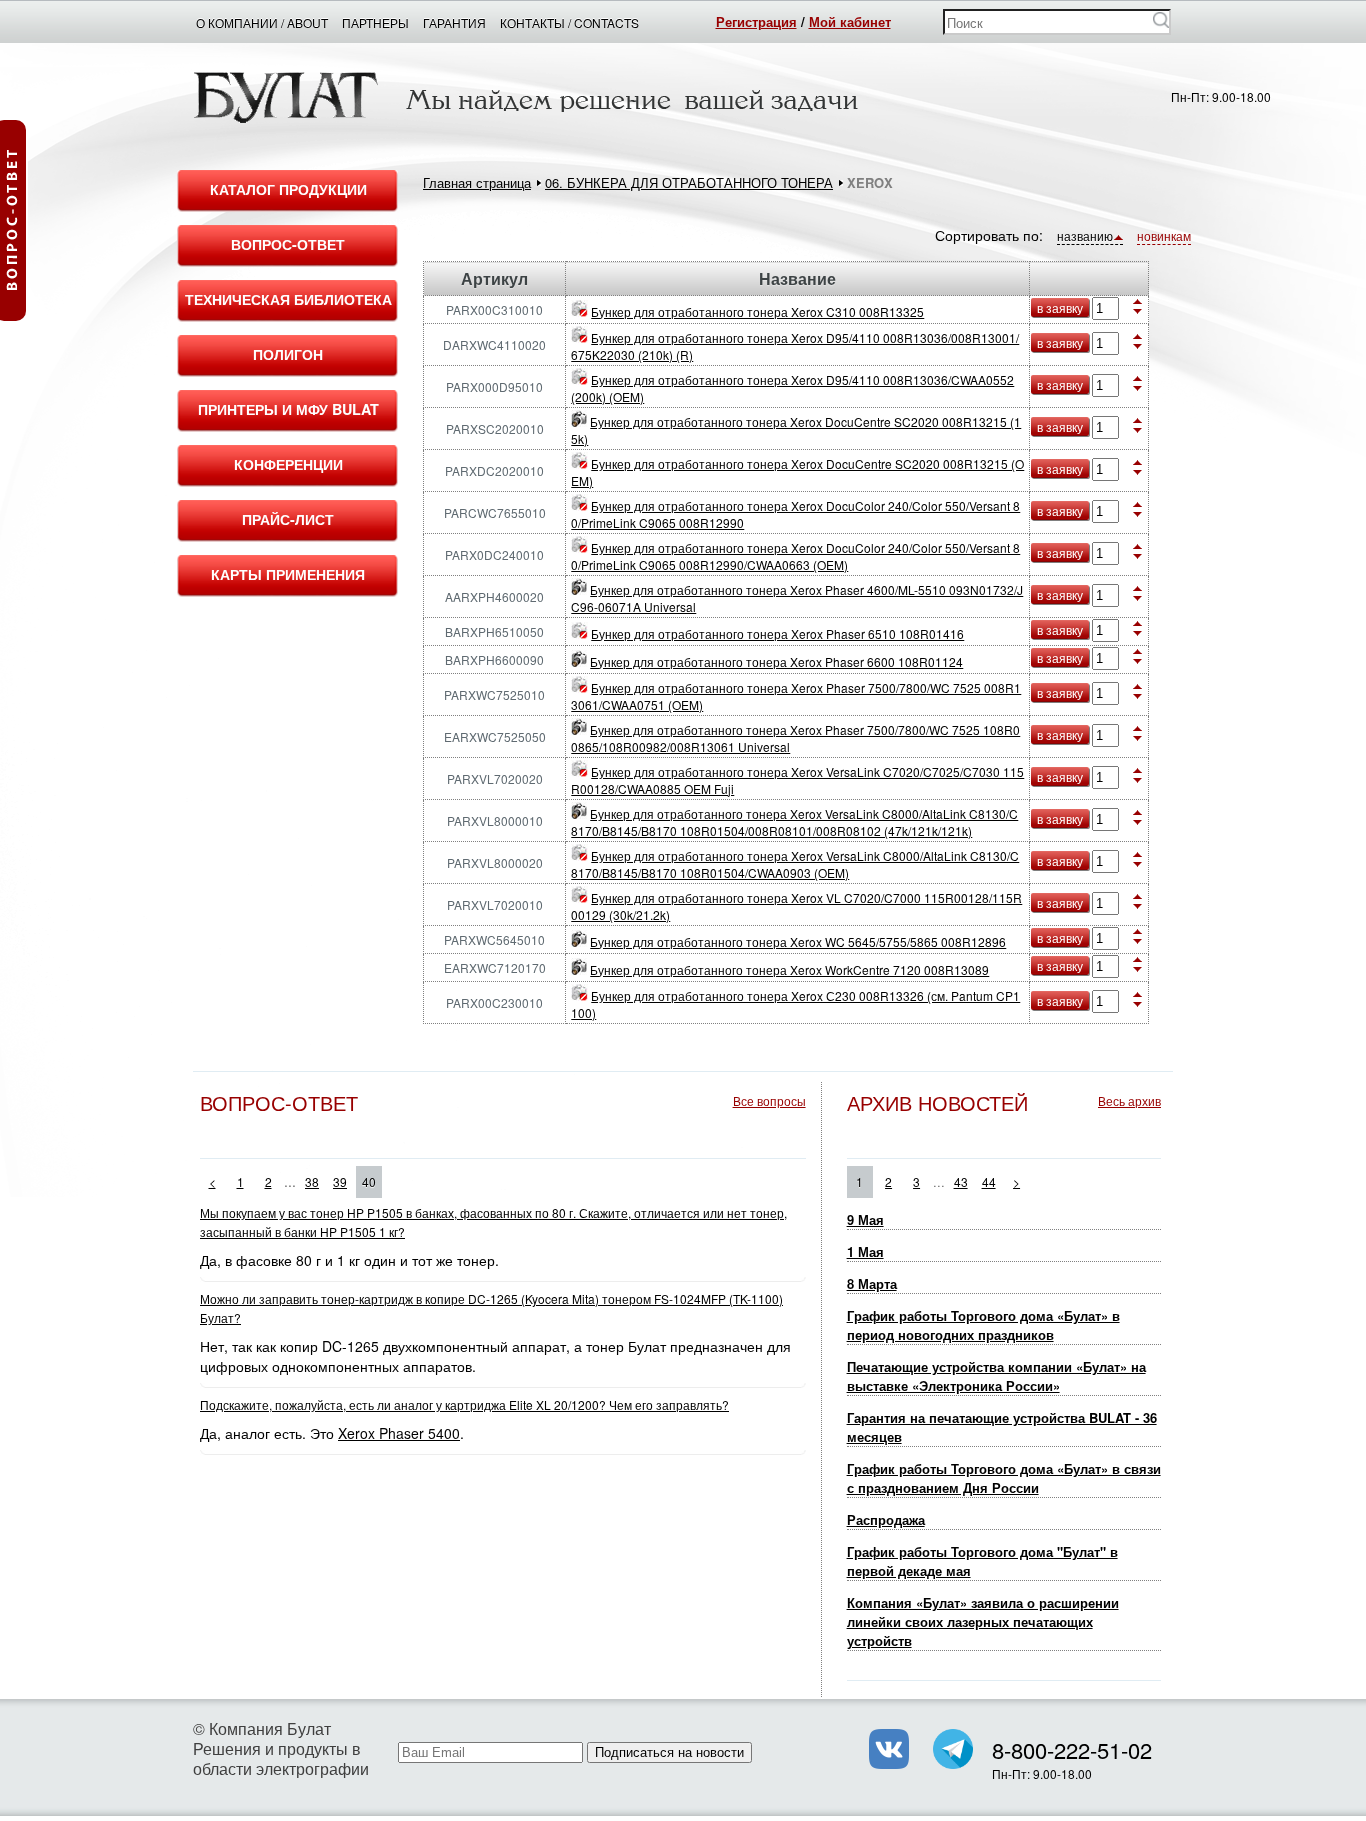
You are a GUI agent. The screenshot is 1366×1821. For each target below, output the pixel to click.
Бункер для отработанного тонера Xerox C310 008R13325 (757, 311)
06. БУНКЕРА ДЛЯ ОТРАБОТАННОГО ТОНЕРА (689, 182)
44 (989, 1181)
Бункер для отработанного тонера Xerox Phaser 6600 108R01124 (776, 661)
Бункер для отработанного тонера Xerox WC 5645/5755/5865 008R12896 (798, 941)
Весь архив (1129, 1100)
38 (312, 1181)
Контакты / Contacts (569, 22)
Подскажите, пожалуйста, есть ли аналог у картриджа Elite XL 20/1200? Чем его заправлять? (464, 1404)
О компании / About (262, 22)
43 (961, 1181)
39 (340, 1181)
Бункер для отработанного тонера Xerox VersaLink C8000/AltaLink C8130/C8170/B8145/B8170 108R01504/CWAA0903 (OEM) (795, 864)
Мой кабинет (850, 21)
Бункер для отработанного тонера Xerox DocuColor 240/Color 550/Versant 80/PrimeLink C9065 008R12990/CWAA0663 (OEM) (795, 556)
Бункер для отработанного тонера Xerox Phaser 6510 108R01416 (777, 633)
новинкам (1164, 235)
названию (1085, 235)
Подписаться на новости (669, 1752)
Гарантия (454, 22)
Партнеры (375, 22)
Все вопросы (769, 1100)
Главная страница (477, 182)
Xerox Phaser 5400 (399, 1433)
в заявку (1060, 307)
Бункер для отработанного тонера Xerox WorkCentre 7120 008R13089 (789, 969)
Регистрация (756, 21)
